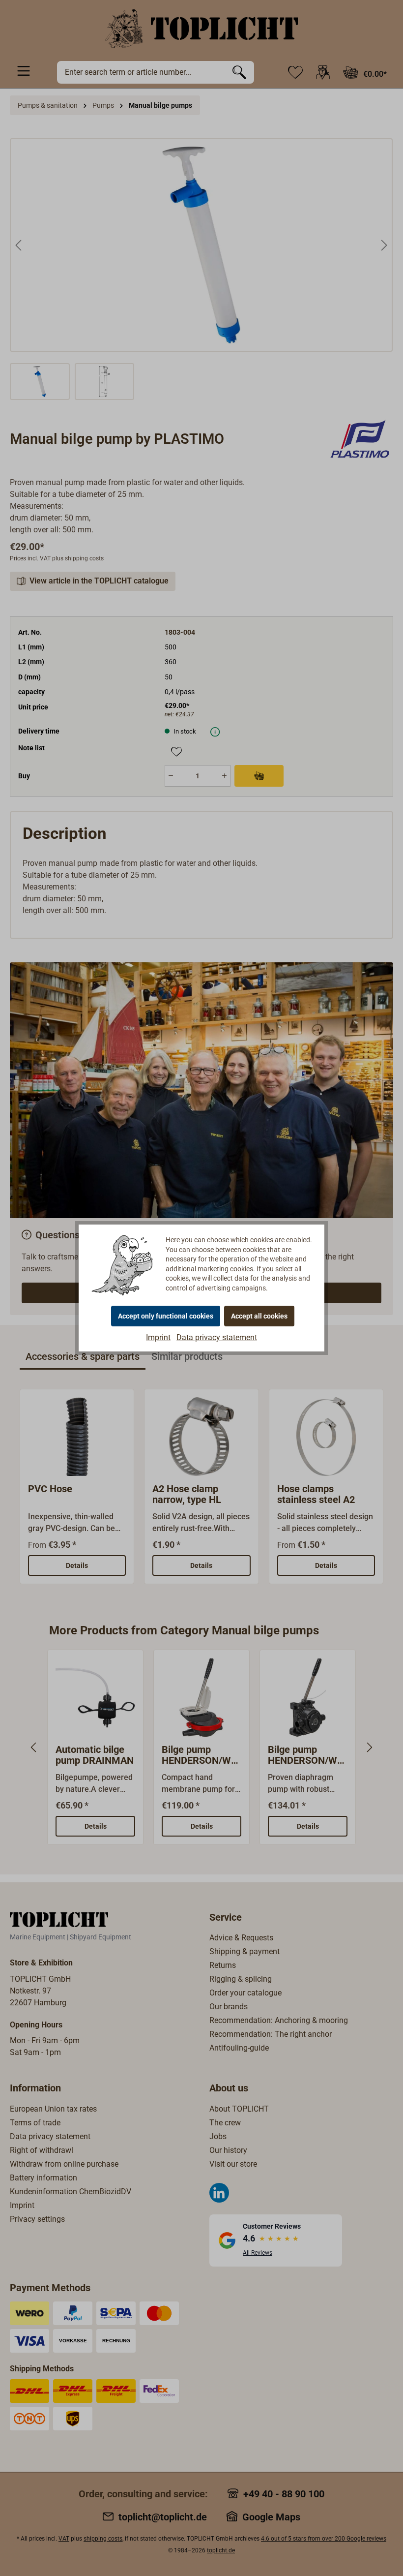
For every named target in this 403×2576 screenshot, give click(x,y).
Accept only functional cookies (166, 1316)
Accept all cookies (259, 1316)
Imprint (158, 1337)
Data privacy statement (217, 1337)
